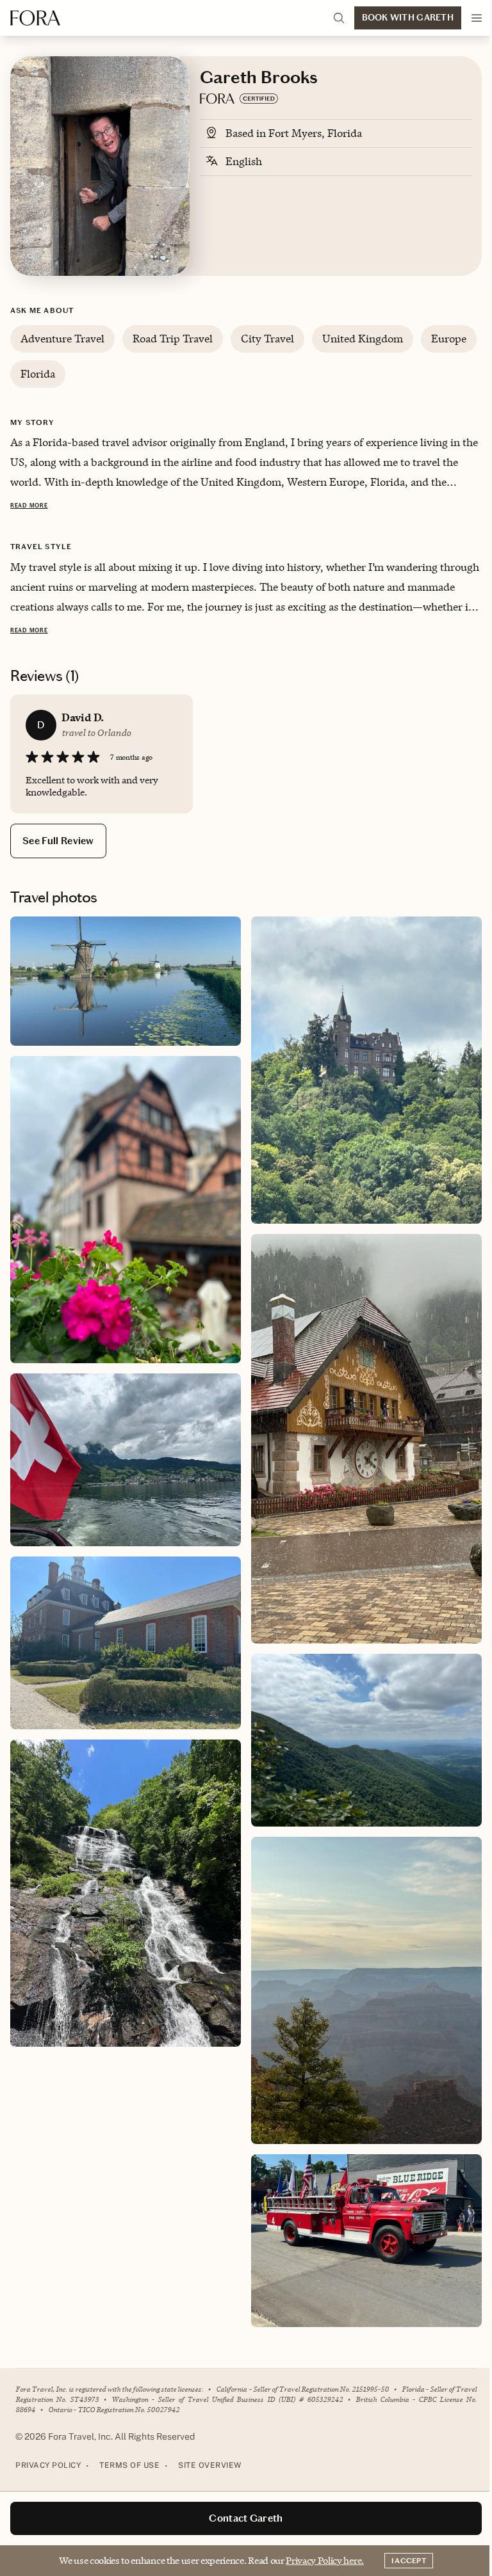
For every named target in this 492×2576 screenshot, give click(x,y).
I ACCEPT (409, 2561)
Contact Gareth (246, 2518)
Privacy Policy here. (325, 2560)
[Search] (339, 18)
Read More (29, 506)
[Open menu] (477, 18)
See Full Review (58, 841)
